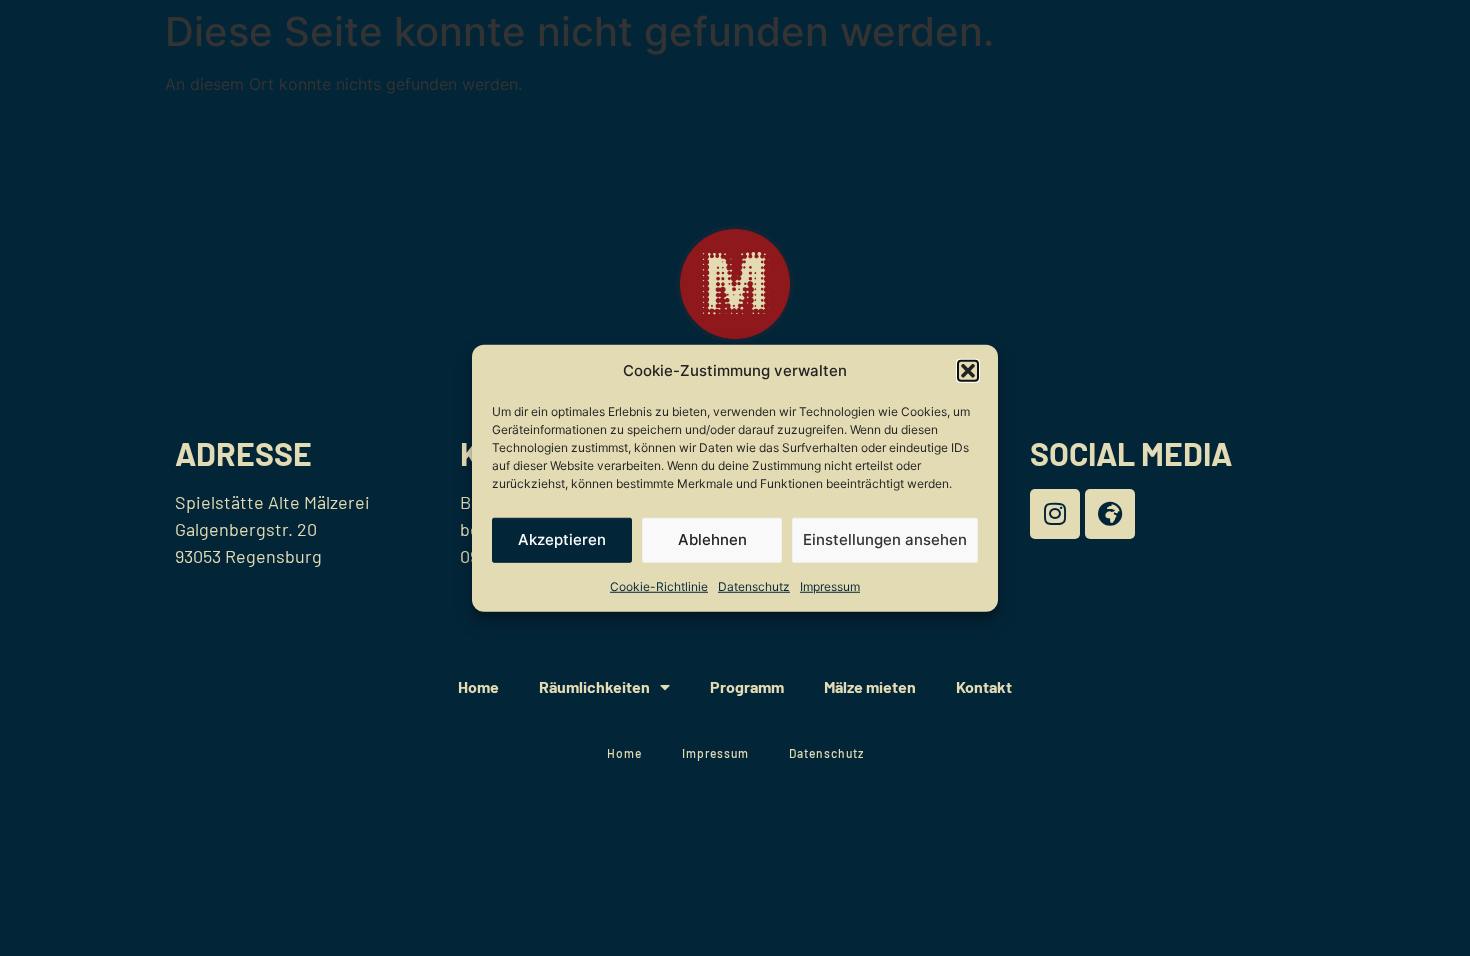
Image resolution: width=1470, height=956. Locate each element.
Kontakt (984, 686)
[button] (968, 371)
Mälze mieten (870, 686)
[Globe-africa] (1110, 514)
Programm (747, 686)
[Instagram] (1055, 514)
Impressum (830, 585)
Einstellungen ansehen (885, 539)
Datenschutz (754, 585)
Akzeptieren (562, 539)
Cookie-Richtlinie (659, 585)
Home (478, 686)
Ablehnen (712, 539)
